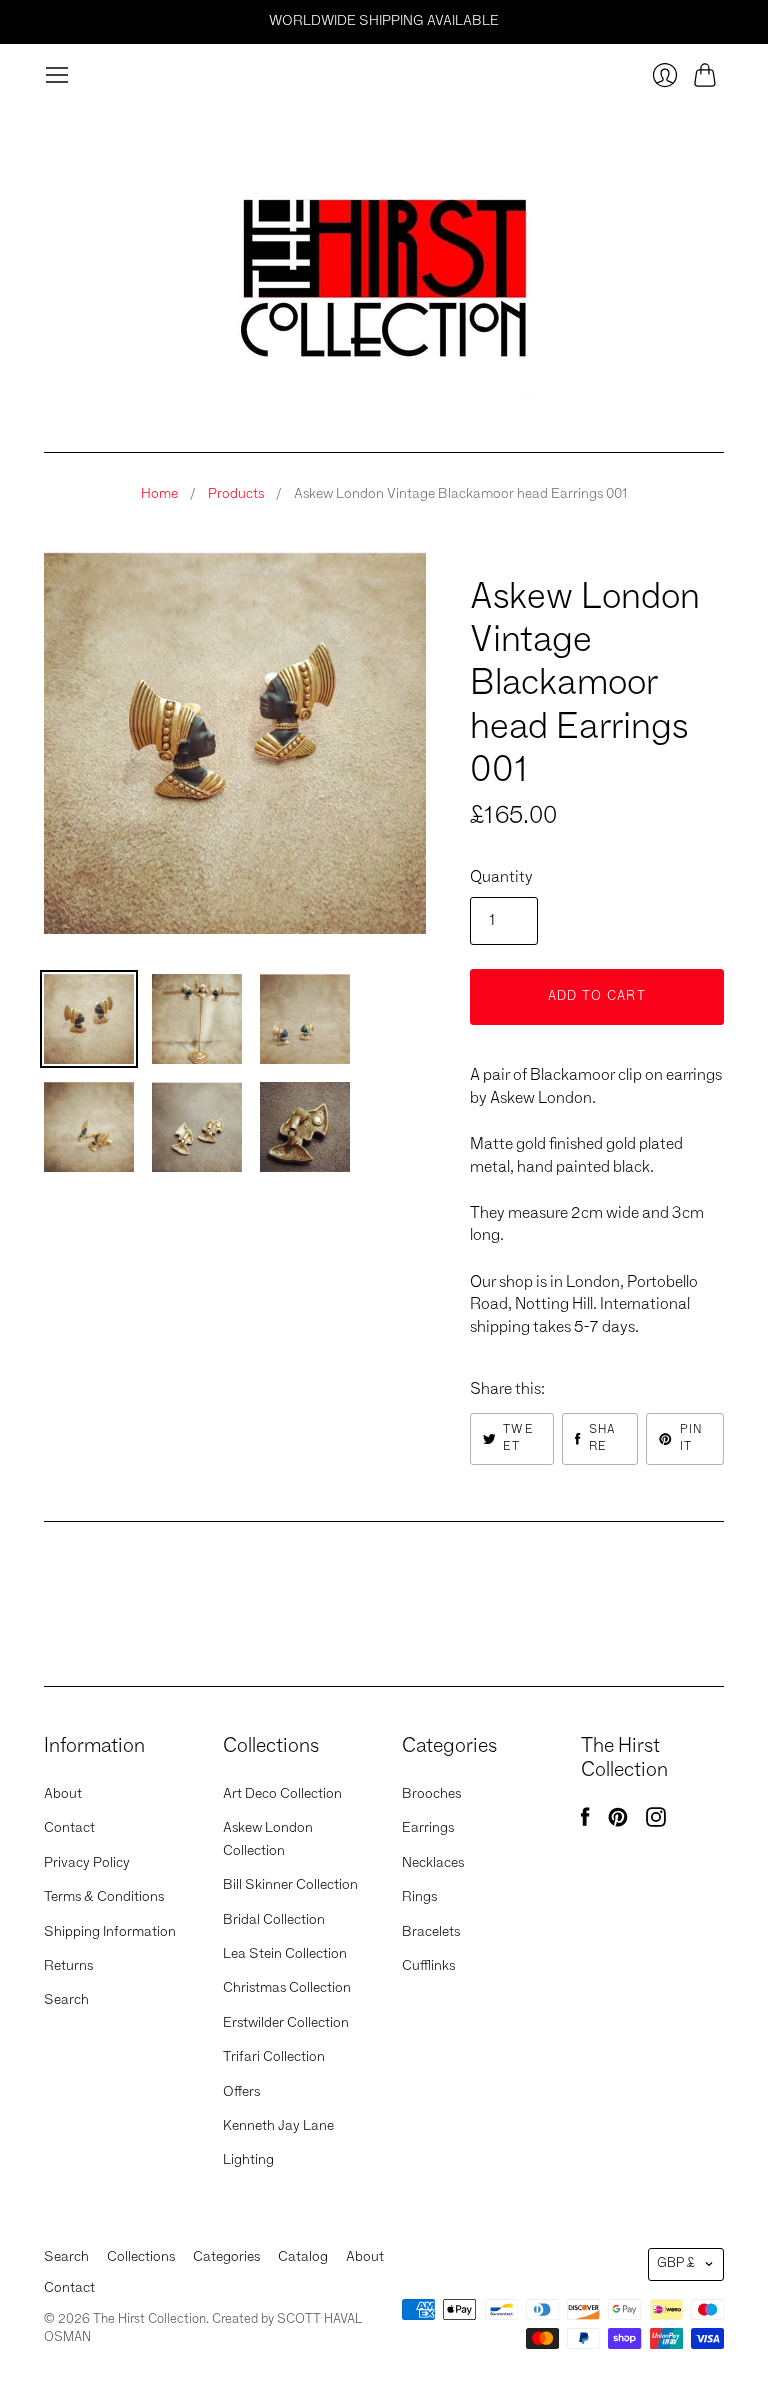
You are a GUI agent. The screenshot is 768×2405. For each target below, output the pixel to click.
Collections (141, 2257)
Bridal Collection (274, 1920)
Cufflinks (428, 1966)
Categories (226, 2257)
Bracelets (431, 1932)
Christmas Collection (287, 1988)
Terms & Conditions (104, 1897)
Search (66, 2000)
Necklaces (433, 1863)
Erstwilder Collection (286, 2023)
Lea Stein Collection (285, 1954)
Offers (241, 2092)
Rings (419, 1897)
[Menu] (57, 75)
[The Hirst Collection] (384, 270)
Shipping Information (110, 1932)
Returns (68, 1966)
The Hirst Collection (550, 560)
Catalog (303, 2257)
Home (159, 494)
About (63, 1794)
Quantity (501, 878)
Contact (69, 1828)
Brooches (431, 1794)
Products (236, 494)
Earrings (428, 1828)
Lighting (248, 2160)
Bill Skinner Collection (290, 1885)
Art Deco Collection (282, 1794)
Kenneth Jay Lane (278, 2126)
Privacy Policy (87, 1863)
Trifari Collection (274, 2057)
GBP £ (676, 2263)
